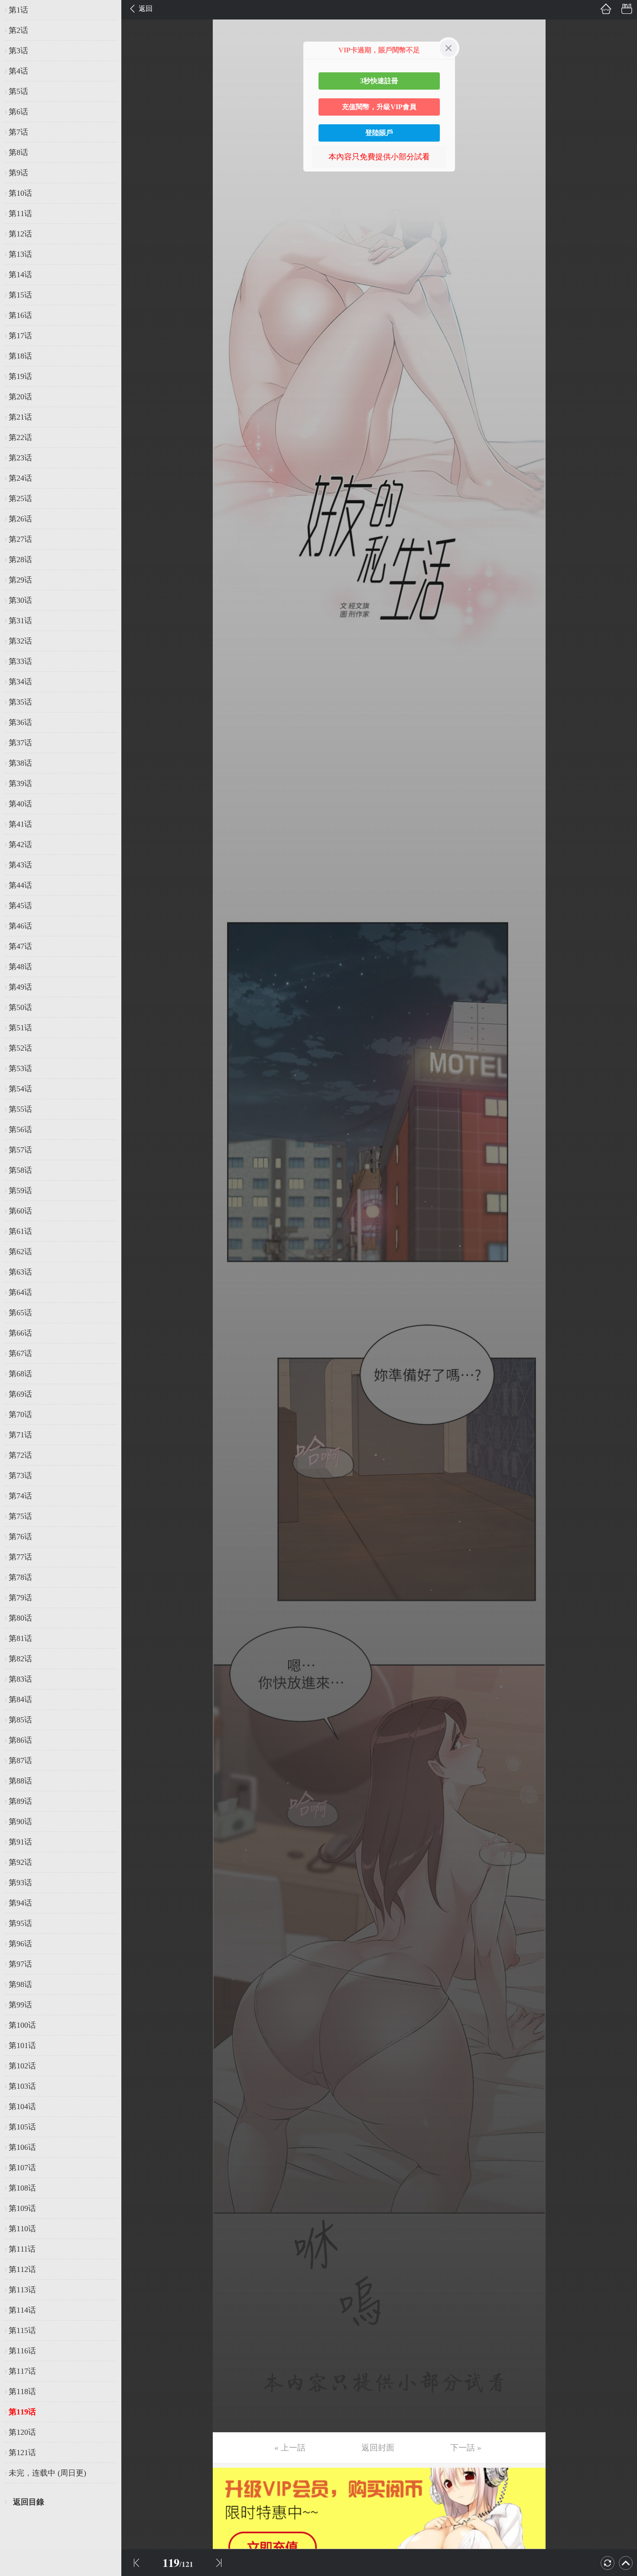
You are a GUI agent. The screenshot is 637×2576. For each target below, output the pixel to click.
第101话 (22, 2045)
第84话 (20, 1699)
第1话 (18, 10)
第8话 (18, 152)
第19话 (20, 376)
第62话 (20, 1252)
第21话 (20, 417)
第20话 (20, 397)
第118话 (22, 2392)
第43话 (20, 865)
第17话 (20, 336)
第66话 (20, 1333)
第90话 (20, 1822)
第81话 (20, 1638)
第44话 (20, 885)
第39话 (20, 783)
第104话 (22, 2107)
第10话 (20, 193)
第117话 (22, 2371)
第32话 (20, 641)
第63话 (20, 1272)
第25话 (20, 498)
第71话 (20, 1435)
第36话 (20, 722)
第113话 (22, 2290)
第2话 (18, 30)
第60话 (20, 1211)
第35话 (20, 702)
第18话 (20, 356)
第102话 (22, 2066)
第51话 (20, 1028)
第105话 (22, 2127)
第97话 (20, 1964)
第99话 (20, 2005)
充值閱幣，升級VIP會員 (379, 107)
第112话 (22, 2269)
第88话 (20, 1781)
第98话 (20, 1984)
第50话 (20, 1007)
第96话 (20, 1944)
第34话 (20, 682)
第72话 (20, 1455)
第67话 (20, 1353)
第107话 (22, 2168)
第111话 (22, 2249)
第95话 (20, 1923)
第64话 (20, 1292)
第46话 (20, 926)
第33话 (20, 661)
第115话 (22, 2330)
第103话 (22, 2086)
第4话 (18, 71)
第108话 (22, 2188)
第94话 (20, 1903)
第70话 (20, 1414)
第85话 (20, 1720)
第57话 (20, 1150)
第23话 (20, 458)
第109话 (22, 2208)
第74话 (20, 1496)
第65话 (20, 1313)
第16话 (20, 315)
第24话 (20, 478)
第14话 (20, 275)
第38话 (20, 763)
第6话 (18, 112)
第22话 (20, 437)
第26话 (20, 519)
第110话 (22, 2229)
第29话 (20, 580)
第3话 (18, 51)
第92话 (20, 1862)
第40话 (20, 804)
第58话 (20, 1170)
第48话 (20, 967)
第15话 (20, 295)
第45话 (20, 906)
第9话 (18, 173)
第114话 (22, 2310)
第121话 (22, 2453)
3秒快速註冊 (379, 81)
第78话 (20, 1577)
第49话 (20, 987)
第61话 (20, 1231)
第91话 (20, 1842)
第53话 (20, 1068)
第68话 (20, 1374)
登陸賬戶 (379, 133)
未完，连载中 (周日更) (47, 2473)
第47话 (20, 946)
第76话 (20, 1537)
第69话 (20, 1394)
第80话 (20, 1618)
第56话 (20, 1129)
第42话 (20, 845)
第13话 (20, 254)
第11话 (20, 214)
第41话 (20, 824)
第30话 (20, 600)
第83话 (20, 1679)
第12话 (20, 234)
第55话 (20, 1109)
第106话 (22, 2147)
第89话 (20, 1801)
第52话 (20, 1048)
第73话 (20, 1476)
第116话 (22, 2351)
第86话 (20, 1740)
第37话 (20, 743)
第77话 (20, 1557)
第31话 (20, 621)
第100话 (22, 2025)
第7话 (18, 132)
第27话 (20, 539)
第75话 (20, 1516)
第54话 (20, 1089)
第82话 (20, 1659)
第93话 (20, 1883)
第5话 (18, 91)
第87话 (20, 1760)
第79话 (20, 1598)
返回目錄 (29, 2502)
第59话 (20, 1191)
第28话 (20, 560)
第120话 (22, 2432)
